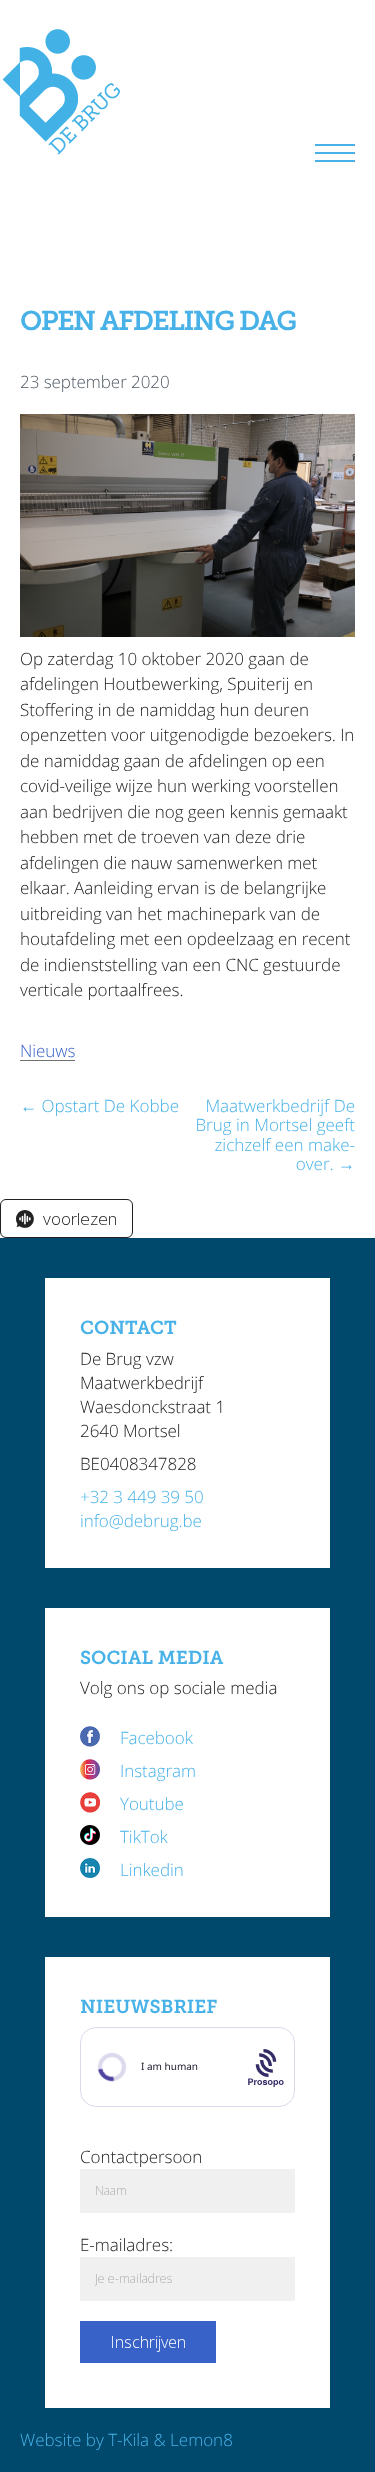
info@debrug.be (141, 1520)
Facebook (158, 1737)
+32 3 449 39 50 (142, 1496)
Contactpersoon (141, 2156)
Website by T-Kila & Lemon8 (126, 2439)
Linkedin (152, 1869)
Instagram (158, 1770)
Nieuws (47, 1050)
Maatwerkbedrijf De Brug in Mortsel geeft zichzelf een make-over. (275, 1135)
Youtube (152, 1803)
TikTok (144, 1836)
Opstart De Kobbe (110, 1105)
